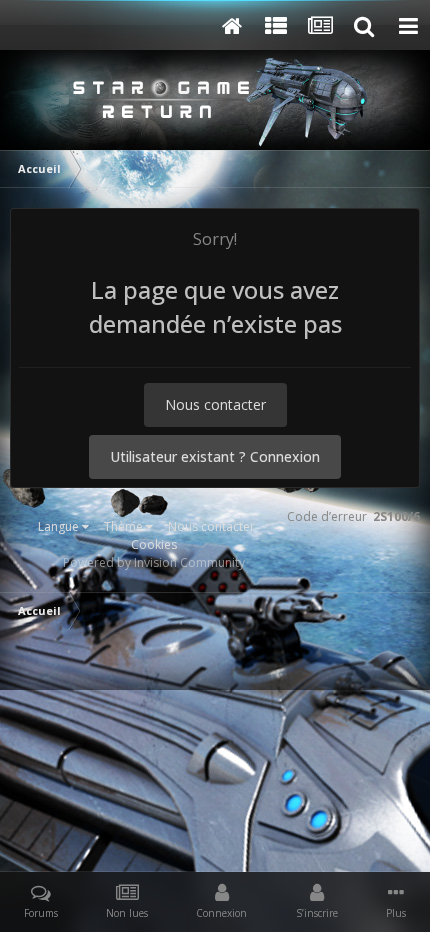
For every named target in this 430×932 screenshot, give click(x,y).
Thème (125, 526)
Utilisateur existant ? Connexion (215, 456)
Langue (60, 526)
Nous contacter (215, 404)
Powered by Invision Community (154, 562)
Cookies (154, 544)
